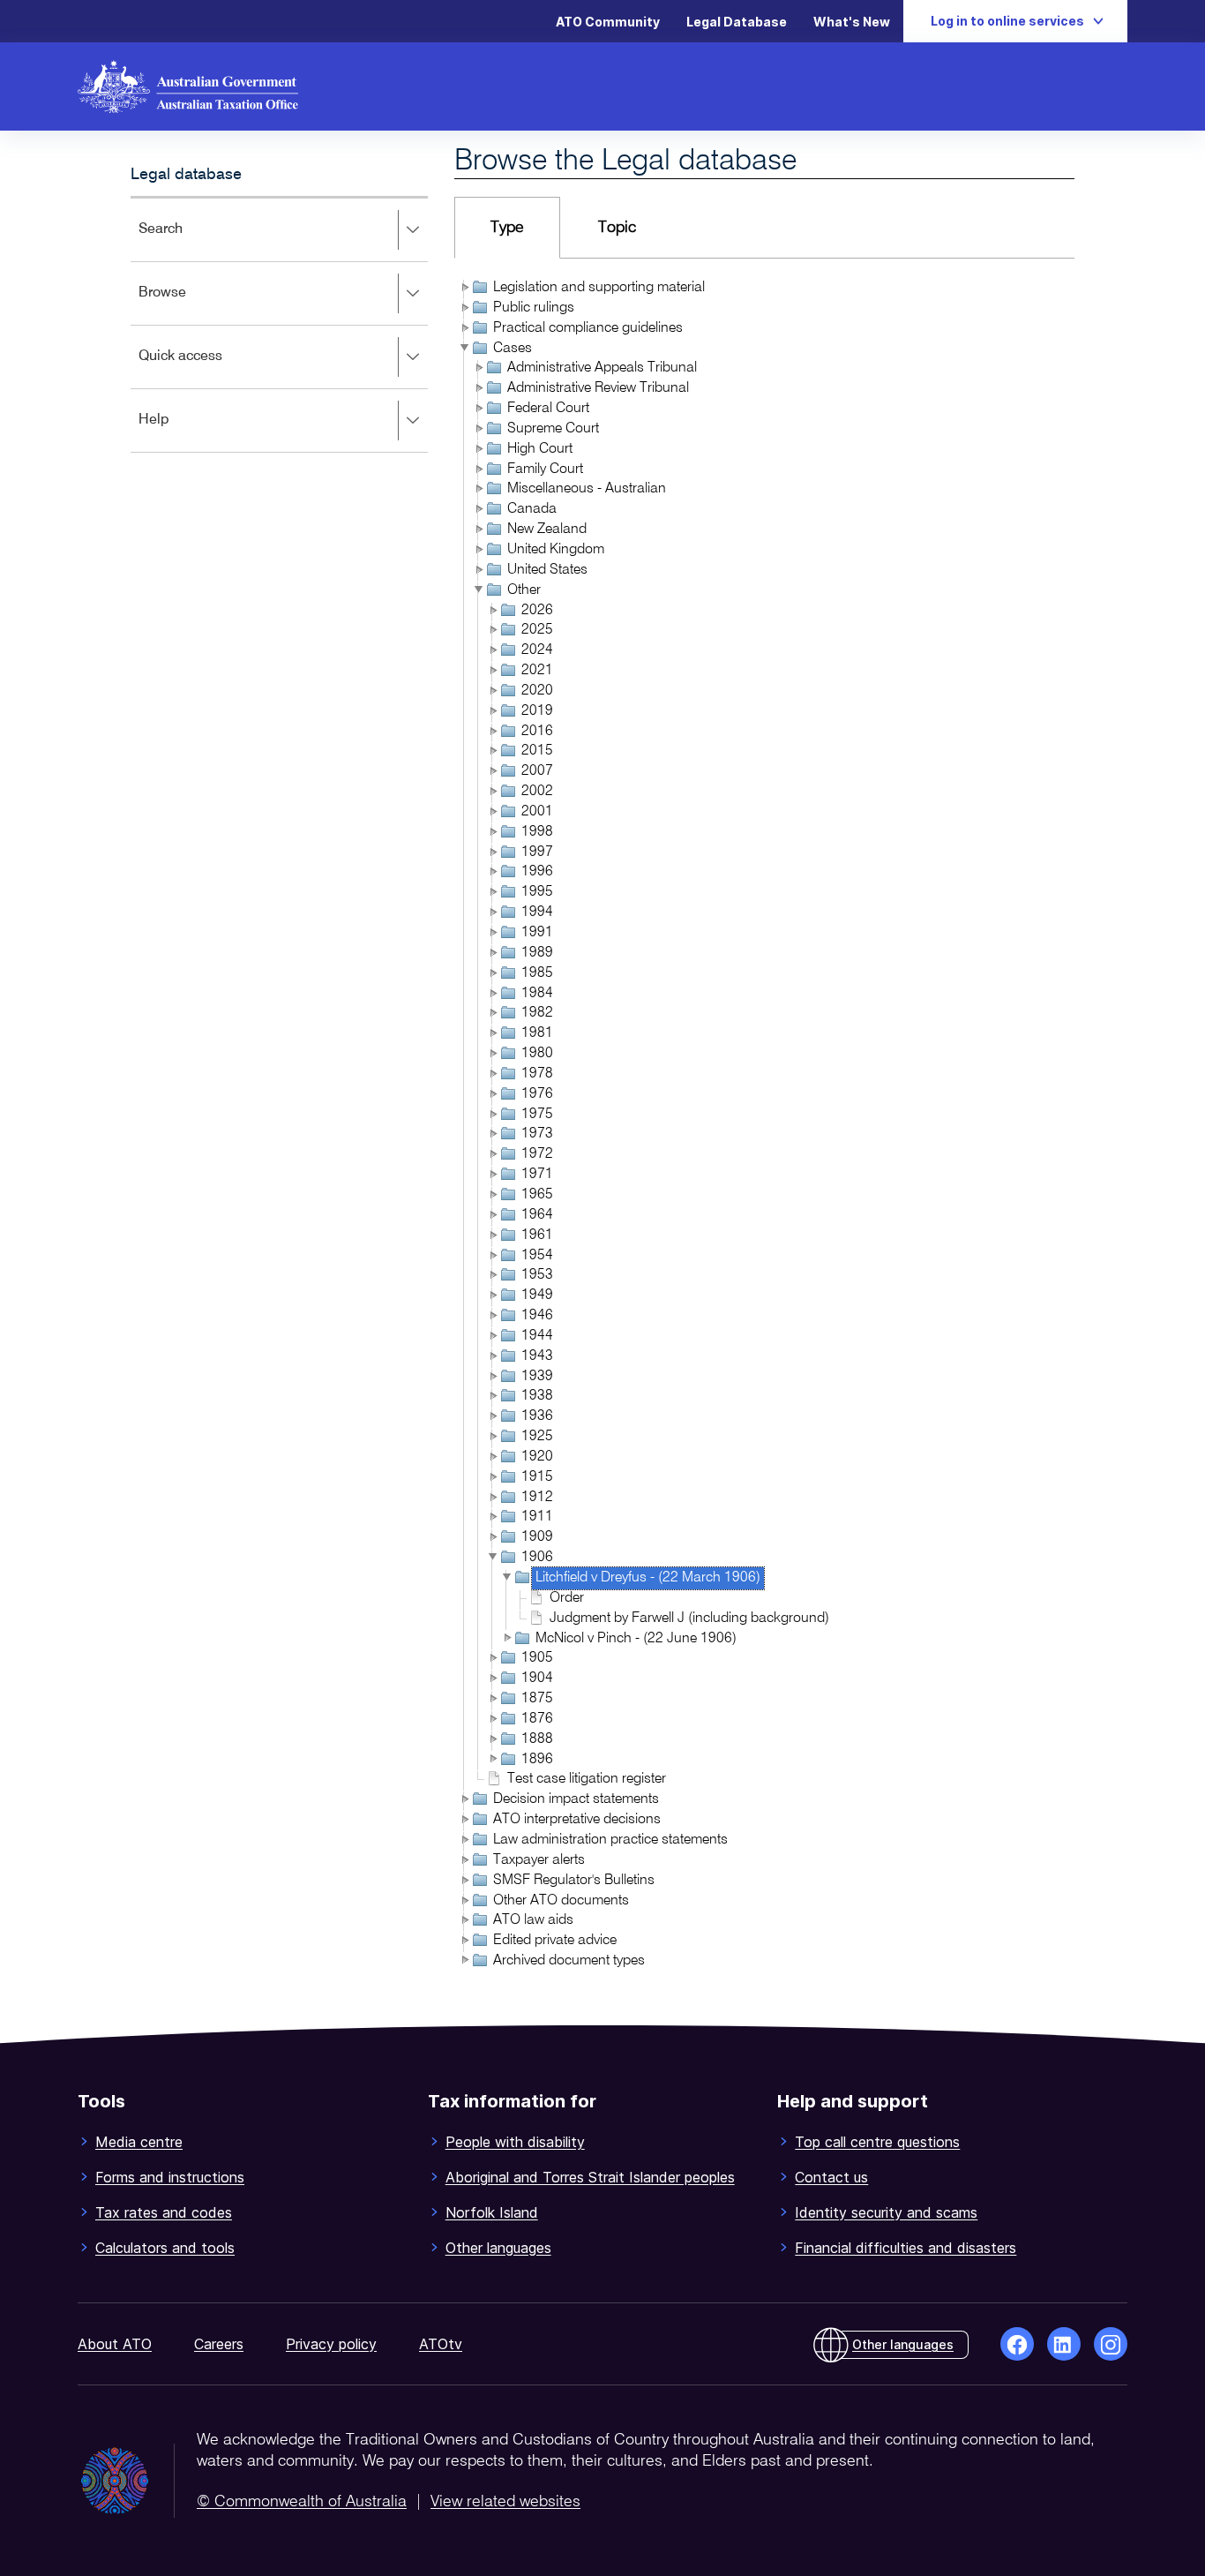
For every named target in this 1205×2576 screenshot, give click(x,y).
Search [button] (186, 241)
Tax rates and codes (164, 2212)
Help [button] (180, 432)
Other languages (498, 2248)
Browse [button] (188, 305)
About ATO (115, 2344)
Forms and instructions (170, 2177)
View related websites (505, 2502)
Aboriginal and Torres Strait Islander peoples (590, 2177)
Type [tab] (507, 228)
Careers (219, 2344)
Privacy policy (331, 2344)
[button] (464, 287)
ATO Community (608, 22)
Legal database (186, 175)
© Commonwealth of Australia (302, 2502)
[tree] (764, 1126)
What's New (852, 22)
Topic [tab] (617, 228)
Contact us (831, 2177)
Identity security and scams (886, 2212)
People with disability (515, 2142)
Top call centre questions (877, 2142)
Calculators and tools (165, 2248)
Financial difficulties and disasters (906, 2248)
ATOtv (441, 2344)
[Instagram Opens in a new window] (1111, 2344)
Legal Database (737, 22)
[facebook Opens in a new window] (1017, 2344)
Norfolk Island (492, 2212)
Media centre (139, 2142)
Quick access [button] (206, 368)
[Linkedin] (1064, 2344)
